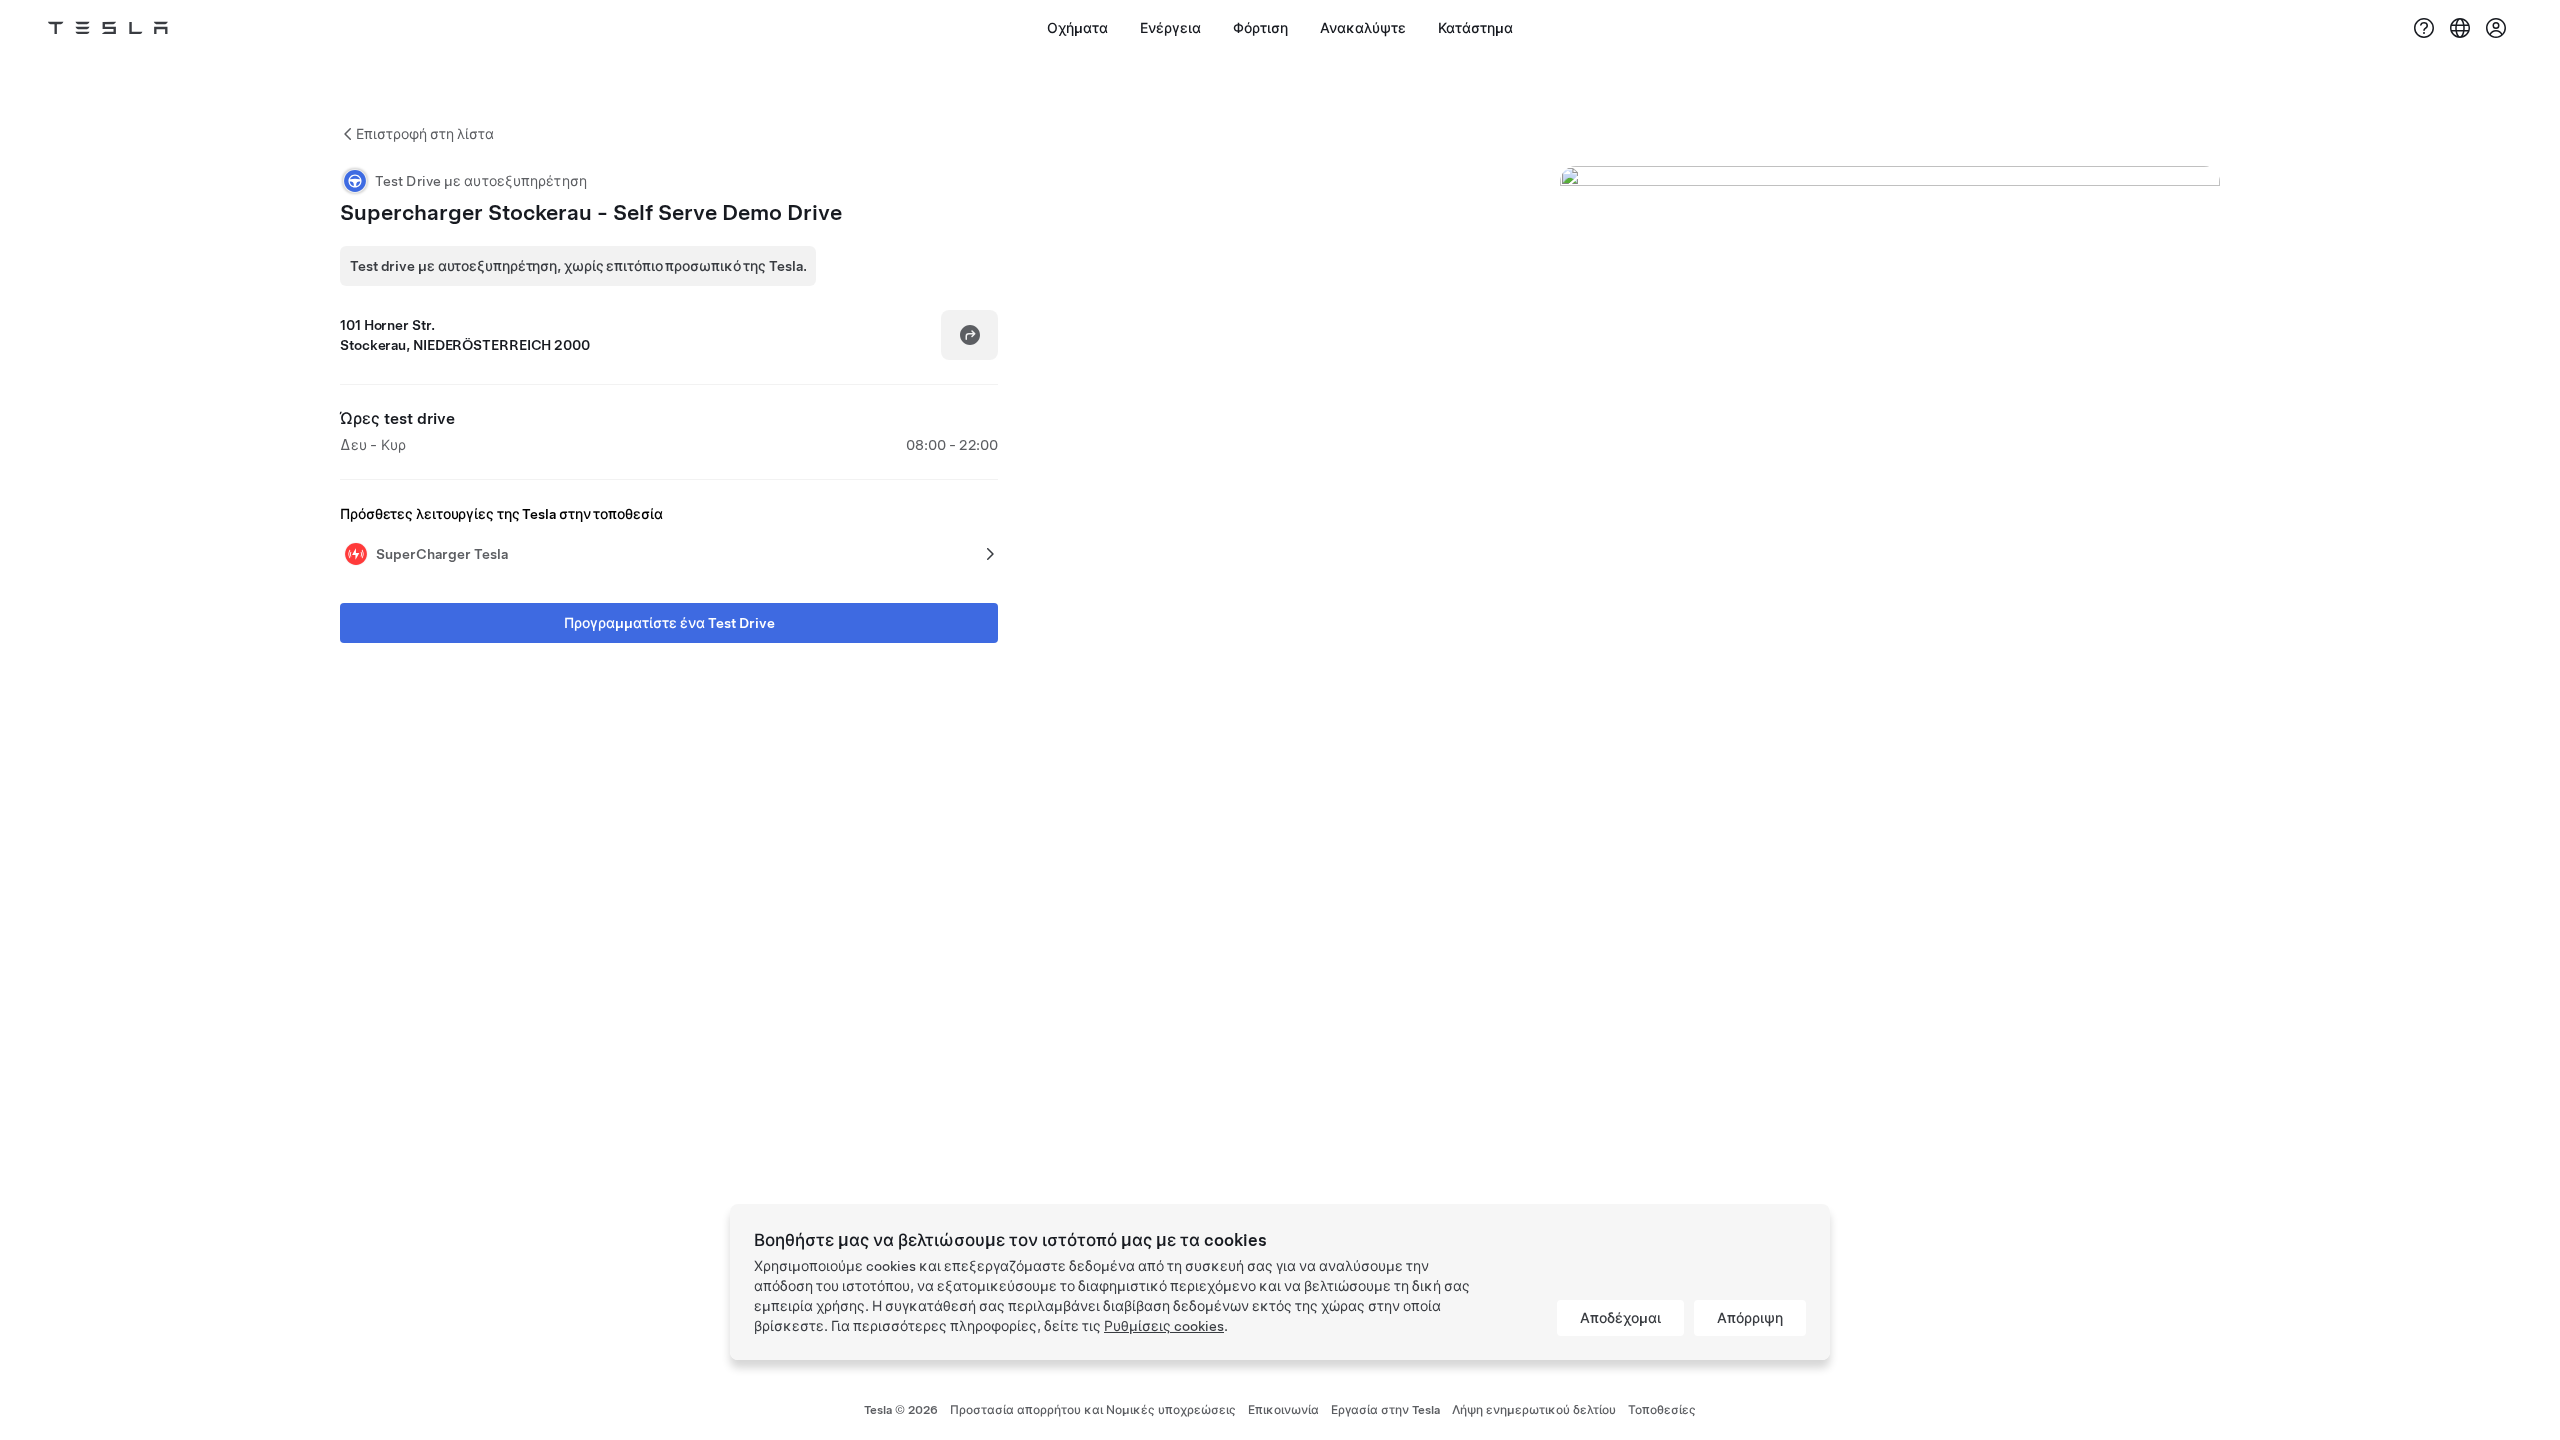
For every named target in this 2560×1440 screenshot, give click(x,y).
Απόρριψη (1750, 1318)
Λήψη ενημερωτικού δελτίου (1534, 1410)
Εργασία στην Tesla (1385, 1410)
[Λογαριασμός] (2496, 28)
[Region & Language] (2460, 28)
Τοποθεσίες (1662, 1410)
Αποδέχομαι (1620, 1318)
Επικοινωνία (1283, 1410)
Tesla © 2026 (901, 1410)
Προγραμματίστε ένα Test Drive (669, 623)
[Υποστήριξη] (2424, 28)
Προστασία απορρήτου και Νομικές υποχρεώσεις (1093, 1410)
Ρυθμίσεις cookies (1164, 1326)
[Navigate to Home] (108, 28)
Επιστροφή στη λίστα (425, 134)
